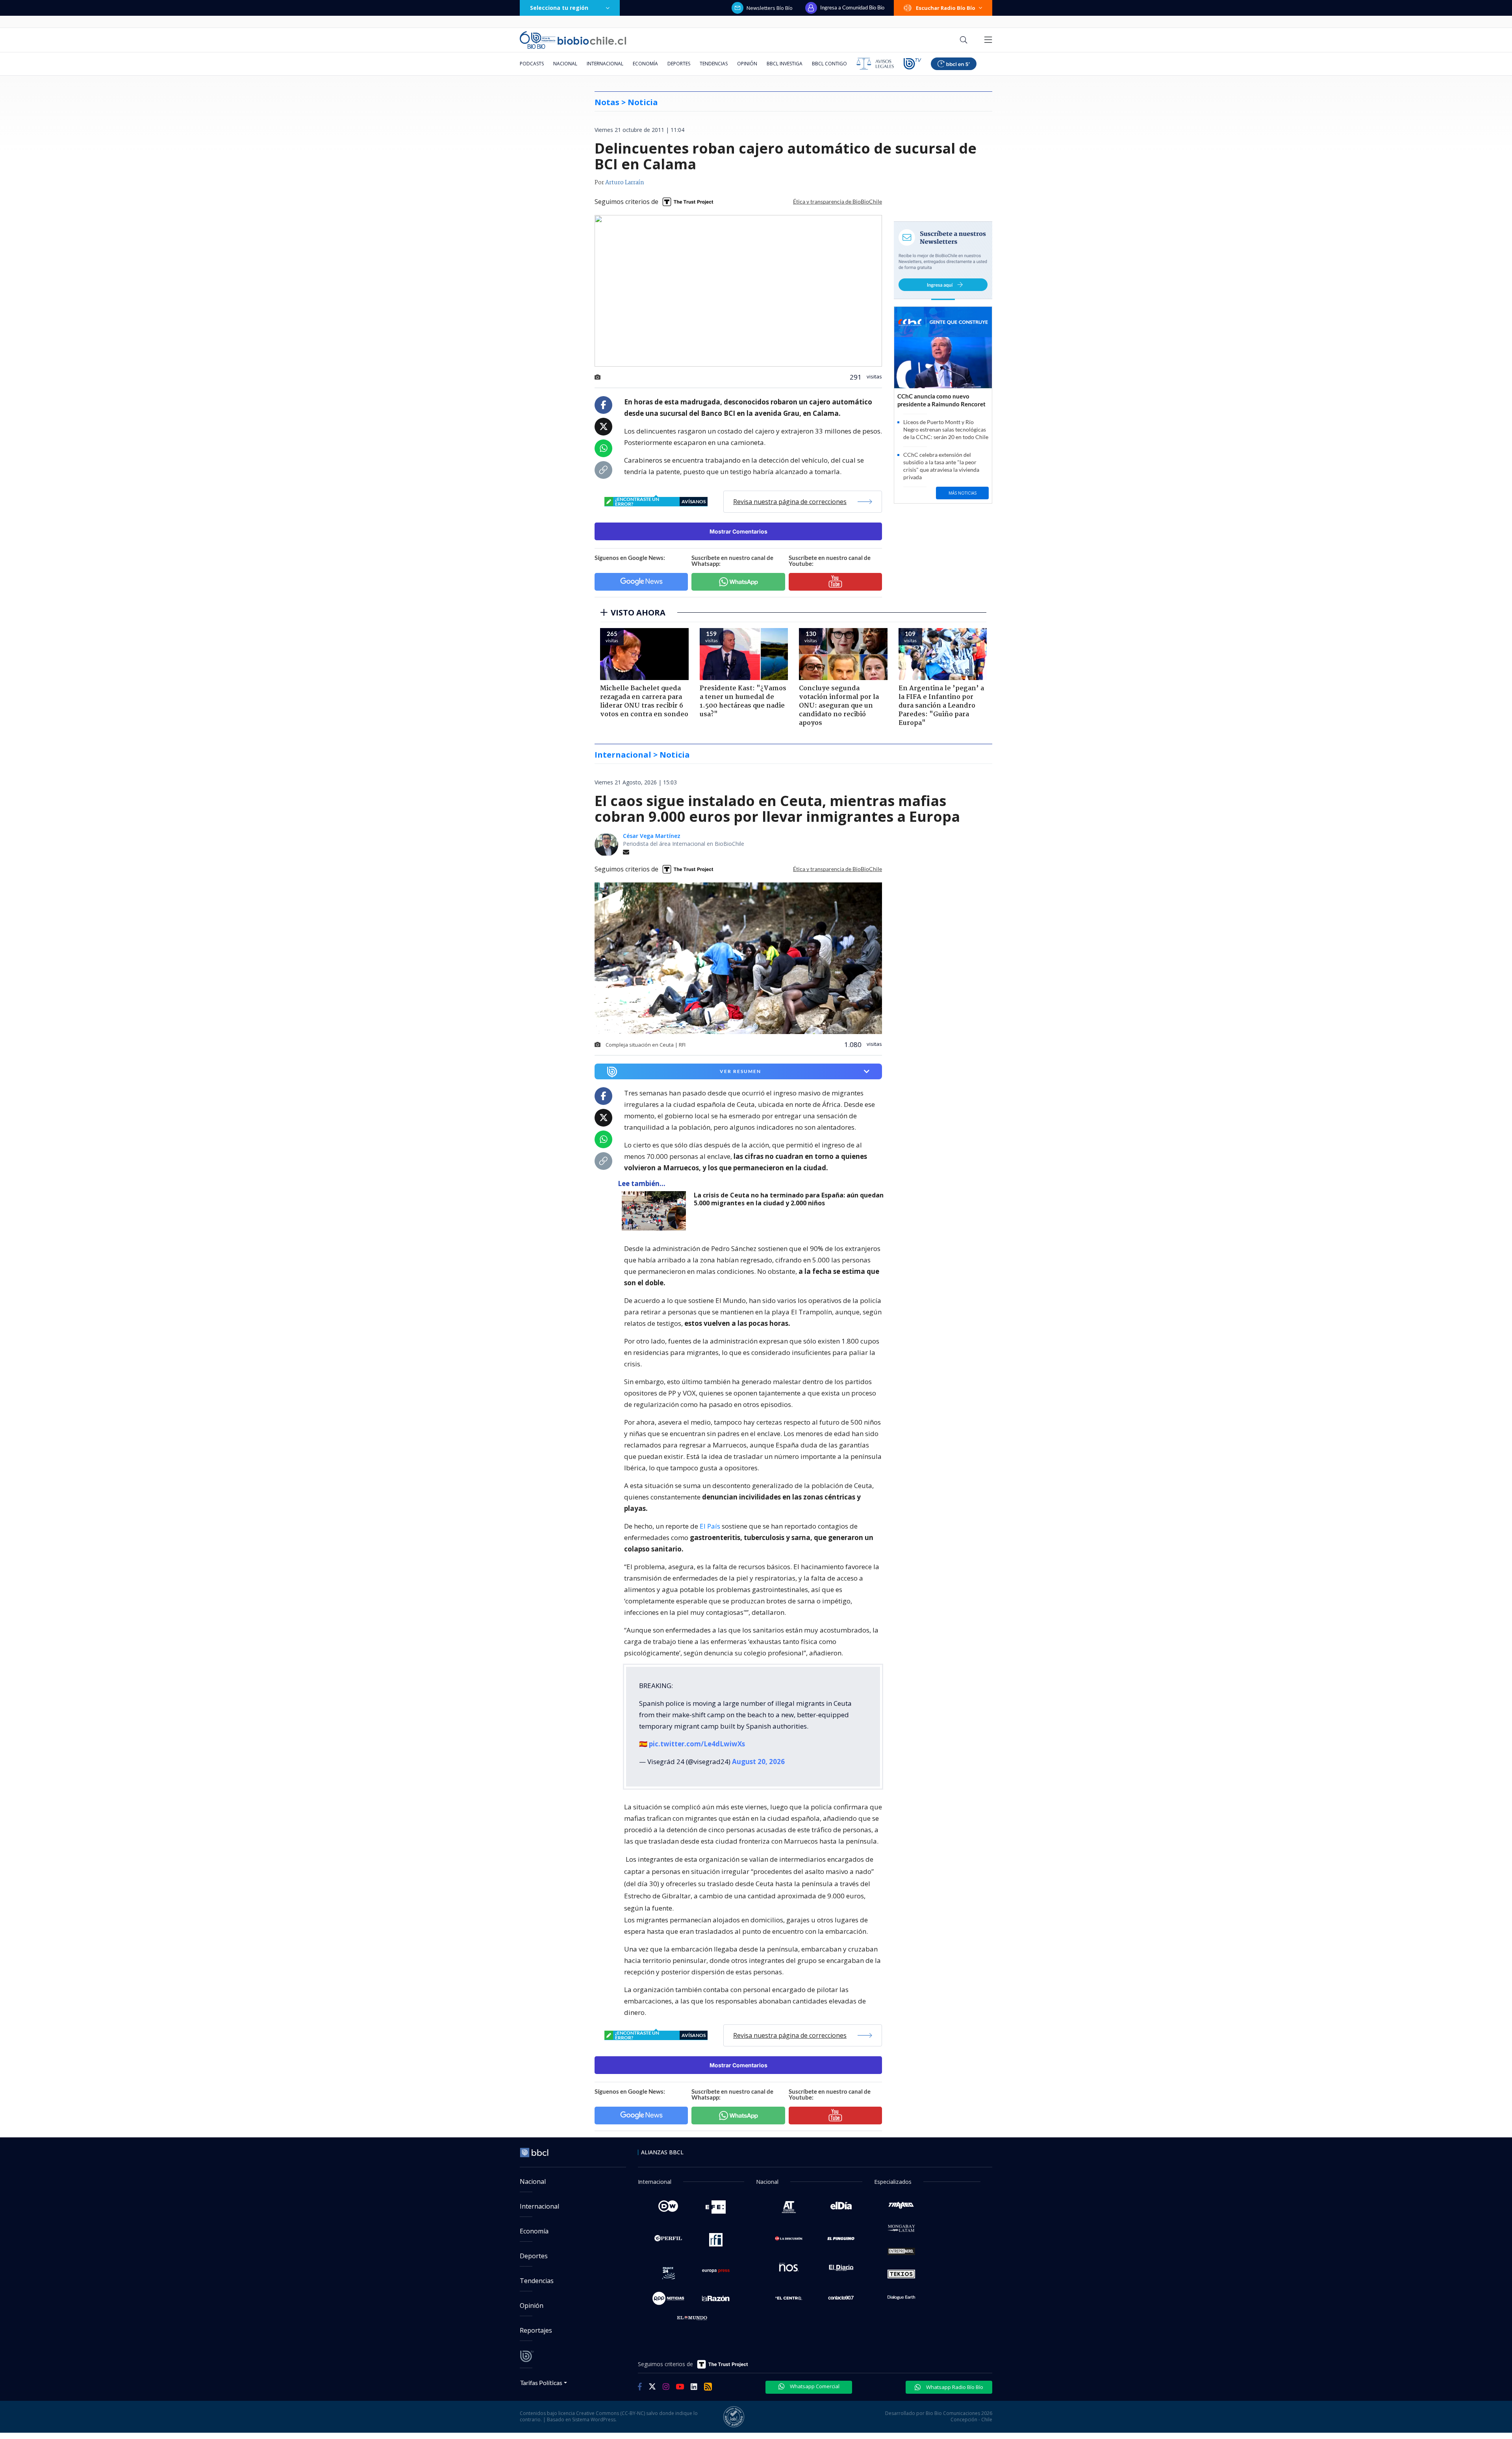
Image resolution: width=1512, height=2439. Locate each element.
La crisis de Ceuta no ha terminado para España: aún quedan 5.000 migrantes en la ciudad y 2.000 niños (789, 1199)
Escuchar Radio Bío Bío (946, 8)
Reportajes (536, 2330)
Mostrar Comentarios (738, 531)
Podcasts (532, 64)
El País (710, 1526)
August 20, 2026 (758, 1762)
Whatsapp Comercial (814, 2386)
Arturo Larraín (625, 183)
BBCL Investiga (785, 64)
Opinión (747, 64)
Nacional (565, 64)
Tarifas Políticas (541, 2382)
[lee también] (656, 1211)
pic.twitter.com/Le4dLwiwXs (697, 1744)
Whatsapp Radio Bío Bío (954, 2387)
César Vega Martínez (652, 836)
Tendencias (714, 64)
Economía (645, 64)
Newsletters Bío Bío (770, 8)
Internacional (605, 64)
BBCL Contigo (829, 64)
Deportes (679, 64)
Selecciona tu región (559, 8)
